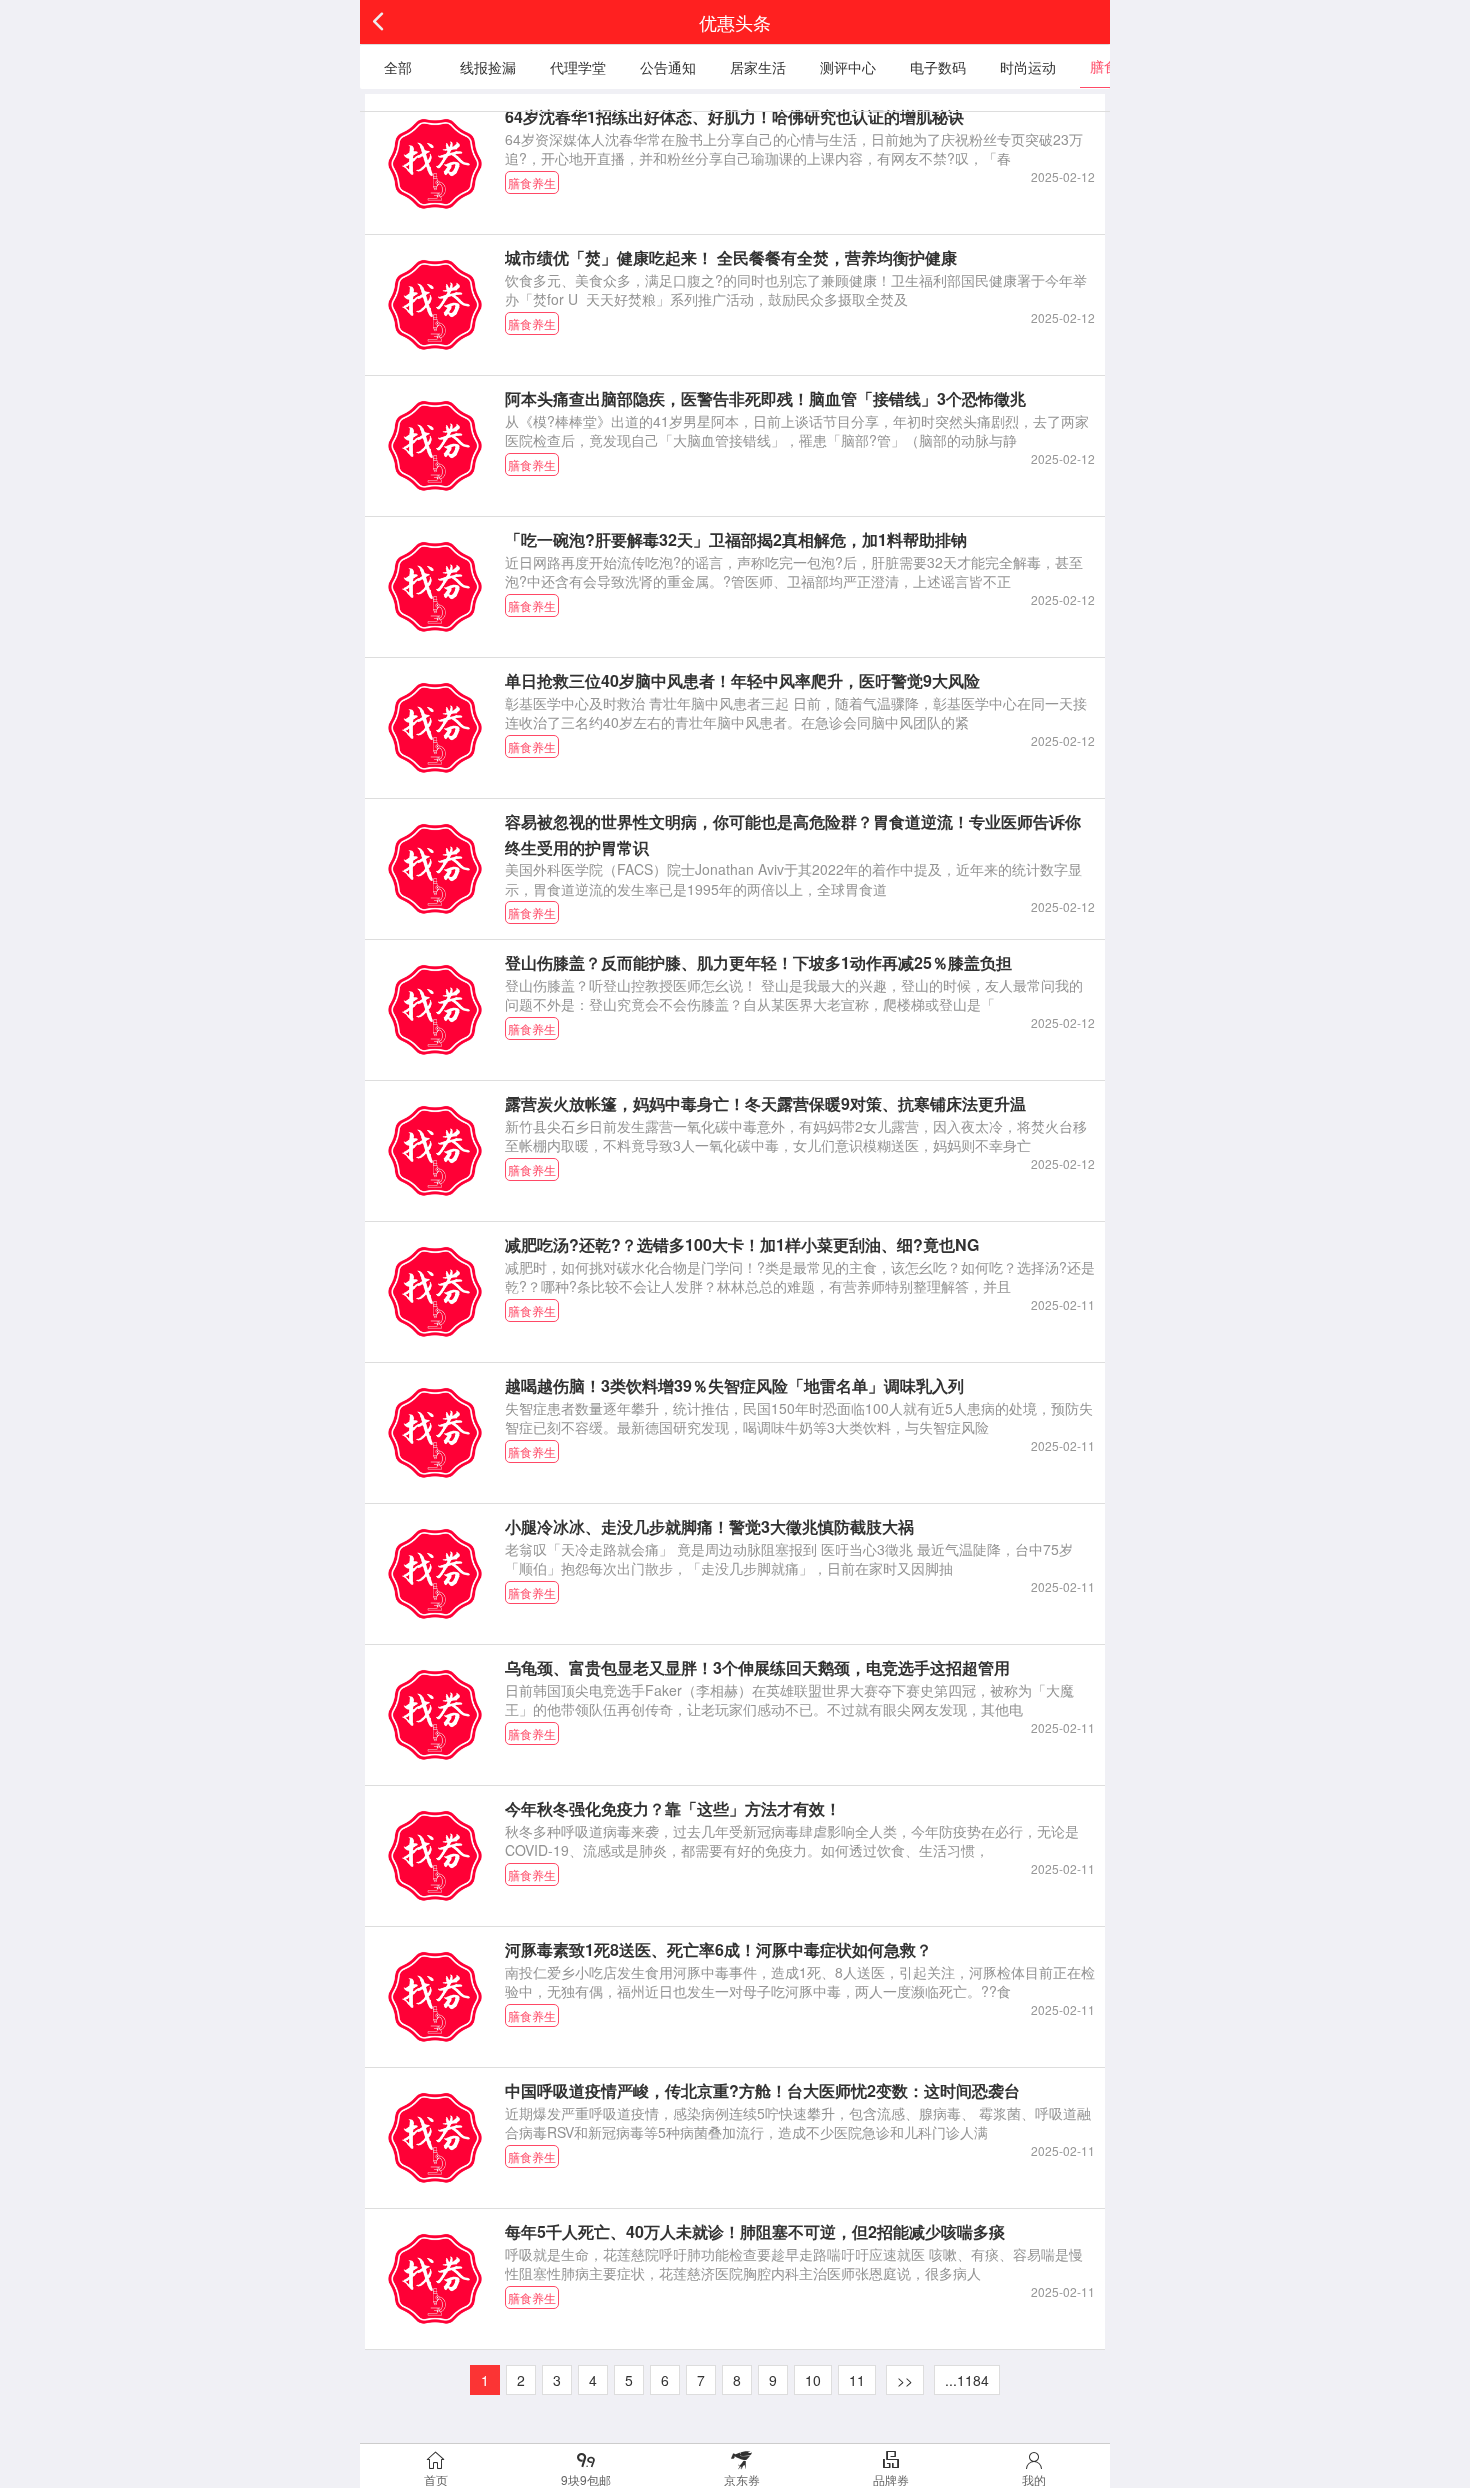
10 (813, 2380)
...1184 (967, 2380)
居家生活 (758, 67)
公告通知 (668, 67)
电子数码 (938, 67)
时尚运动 (1028, 67)
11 (857, 2380)
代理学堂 (578, 67)
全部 (398, 67)
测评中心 (848, 67)
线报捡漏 (488, 67)
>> (905, 2380)
